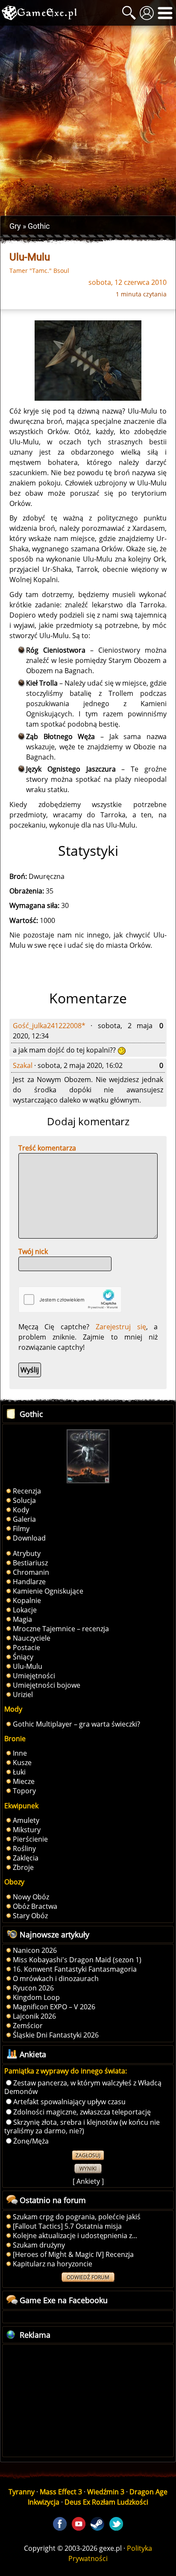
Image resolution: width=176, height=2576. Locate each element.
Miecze (24, 1781)
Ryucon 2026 (33, 1988)
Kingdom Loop (36, 1997)
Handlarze (29, 1582)
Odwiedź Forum (88, 2277)
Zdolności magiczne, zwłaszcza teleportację (82, 2112)
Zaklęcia (26, 1858)
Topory (24, 1791)
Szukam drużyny (39, 2245)
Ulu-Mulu (28, 1666)
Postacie (26, 1647)
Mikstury (27, 1830)
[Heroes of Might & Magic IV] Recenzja (73, 2254)
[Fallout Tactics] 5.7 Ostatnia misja (67, 2226)
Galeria (24, 1519)
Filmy (21, 1529)
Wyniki (88, 2169)
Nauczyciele (32, 1638)
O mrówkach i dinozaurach (56, 1979)
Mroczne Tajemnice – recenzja (61, 1629)
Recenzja (27, 1491)
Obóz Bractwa (35, 1906)
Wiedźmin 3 (106, 2492)
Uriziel (23, 1695)
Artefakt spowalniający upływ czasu (69, 2102)
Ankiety (88, 2181)
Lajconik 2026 (34, 2016)
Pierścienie (30, 1839)
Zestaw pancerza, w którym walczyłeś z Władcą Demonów (83, 2087)
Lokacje (25, 1610)
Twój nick (33, 1251)
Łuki (19, 1772)
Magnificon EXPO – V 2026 (54, 2007)
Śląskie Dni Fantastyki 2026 (56, 2035)
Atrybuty (27, 1553)
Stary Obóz (30, 1916)
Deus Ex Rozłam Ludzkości (106, 2502)
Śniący (23, 1657)
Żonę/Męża (31, 2141)
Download (29, 1538)
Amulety (26, 1820)
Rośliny (24, 1848)
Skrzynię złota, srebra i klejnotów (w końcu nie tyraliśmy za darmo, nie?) (82, 2126)
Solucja (24, 1500)
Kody (21, 1510)
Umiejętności (34, 1676)
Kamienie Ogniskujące (48, 1591)
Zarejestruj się (121, 1327)
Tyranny (22, 2492)
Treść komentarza (47, 1148)
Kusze (22, 1763)
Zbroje (23, 1867)
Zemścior (28, 2026)
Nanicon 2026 (35, 1950)
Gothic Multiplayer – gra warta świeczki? (76, 1724)
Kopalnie (27, 1600)
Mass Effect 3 (61, 2492)
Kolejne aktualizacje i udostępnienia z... (75, 2236)
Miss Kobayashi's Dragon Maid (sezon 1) (77, 1960)
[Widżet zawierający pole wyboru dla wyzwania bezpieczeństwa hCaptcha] (70, 1300)
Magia (22, 1619)
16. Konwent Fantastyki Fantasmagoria (75, 1969)
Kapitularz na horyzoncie (53, 2264)
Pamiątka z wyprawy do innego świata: (66, 2071)
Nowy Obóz (31, 1897)
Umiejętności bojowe (47, 1685)
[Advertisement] (88, 121)
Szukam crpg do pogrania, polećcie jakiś (77, 2217)
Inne (20, 1753)
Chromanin (31, 1572)
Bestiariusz (30, 1563)
